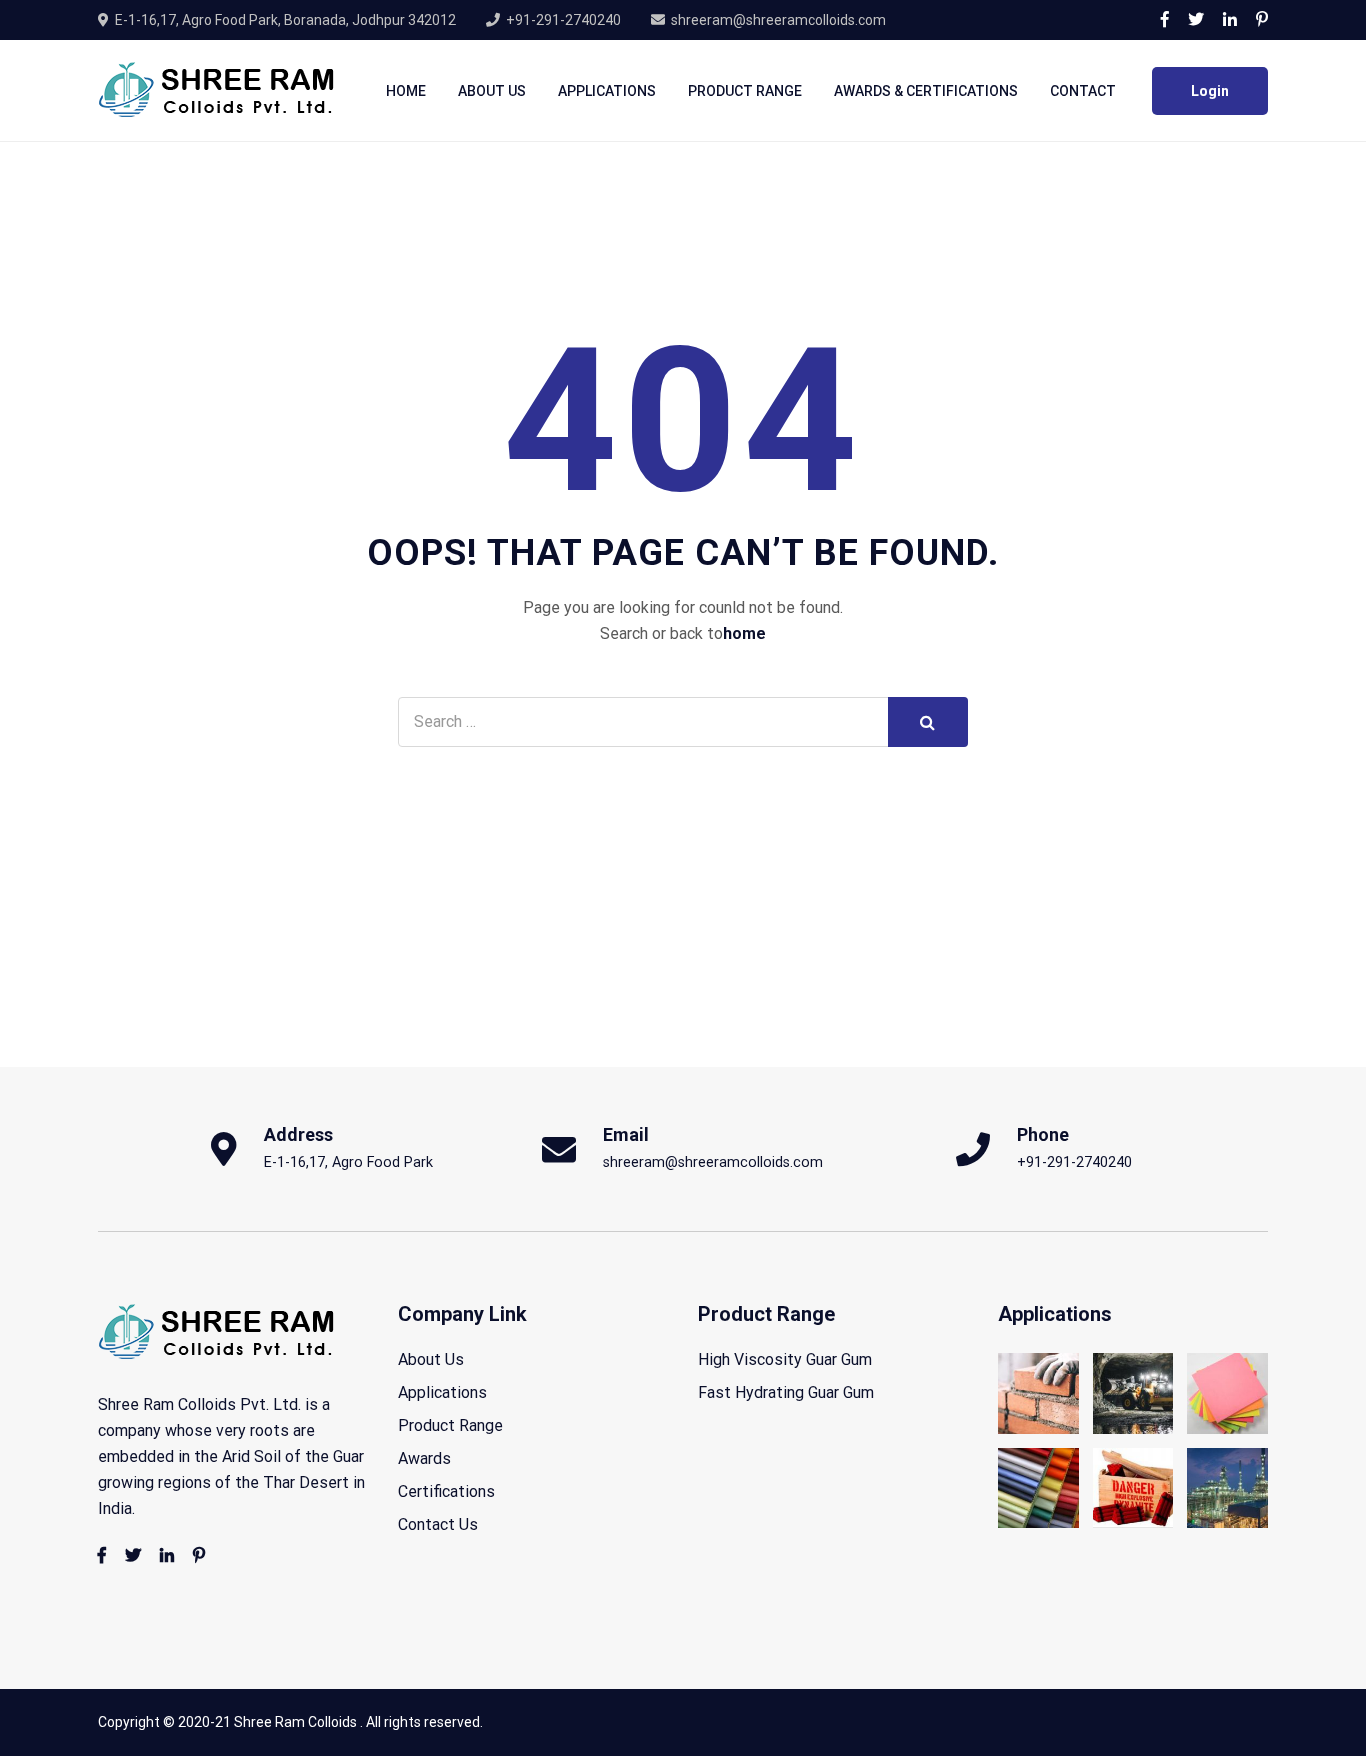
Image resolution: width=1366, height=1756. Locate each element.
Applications (607, 91)
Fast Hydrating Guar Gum (786, 1392)
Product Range (745, 91)
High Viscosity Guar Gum (785, 1359)
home (744, 633)
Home (406, 91)
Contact (1083, 91)
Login (1210, 91)
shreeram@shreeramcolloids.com (778, 20)
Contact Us (438, 1524)
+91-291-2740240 (563, 20)
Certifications (446, 1491)
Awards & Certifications (926, 91)
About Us (492, 91)
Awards (424, 1458)
